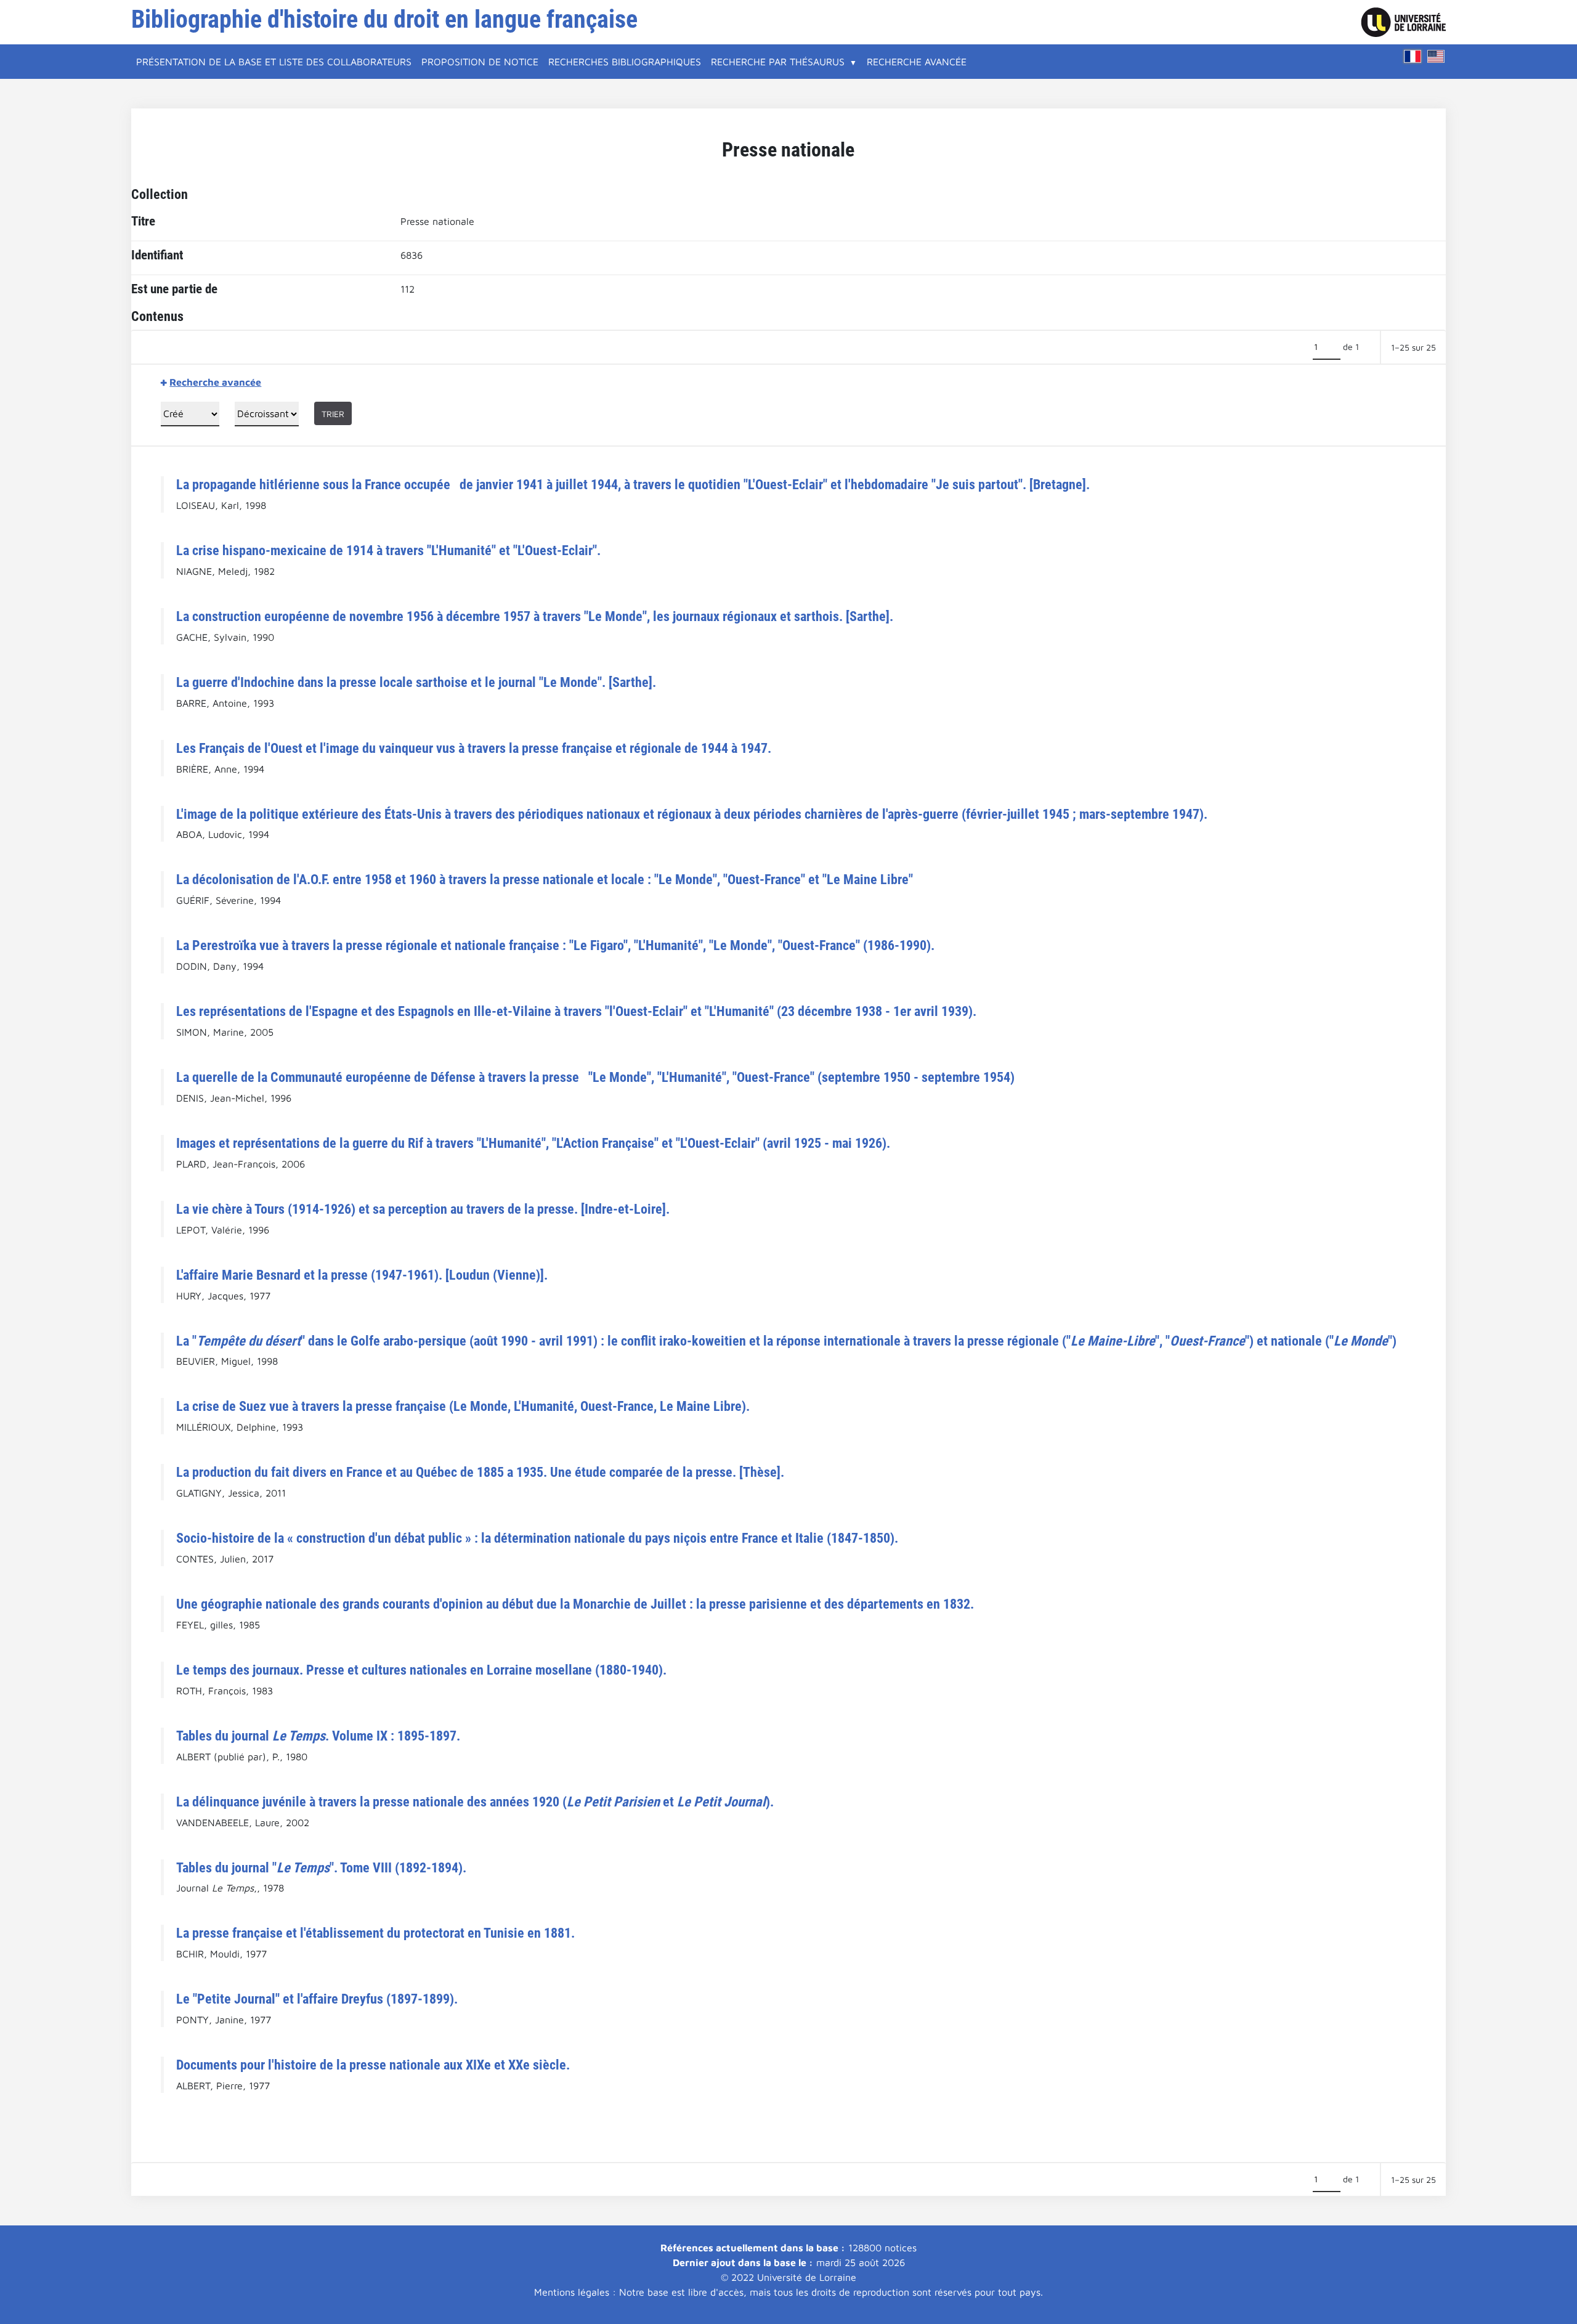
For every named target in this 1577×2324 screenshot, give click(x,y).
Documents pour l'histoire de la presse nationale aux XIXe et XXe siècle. (373, 2065)
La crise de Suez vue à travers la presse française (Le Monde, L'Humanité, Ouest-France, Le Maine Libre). (463, 1406)
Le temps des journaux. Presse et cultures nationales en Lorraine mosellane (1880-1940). (421, 1670)
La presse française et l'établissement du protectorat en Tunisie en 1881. (375, 1933)
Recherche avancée (917, 62)
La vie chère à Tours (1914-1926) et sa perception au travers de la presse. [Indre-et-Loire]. (423, 1209)
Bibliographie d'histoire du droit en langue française (384, 19)
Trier (333, 414)
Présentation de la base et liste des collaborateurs (274, 62)
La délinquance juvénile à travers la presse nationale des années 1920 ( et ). (475, 1802)
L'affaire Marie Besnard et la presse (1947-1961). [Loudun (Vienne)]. (362, 1275)
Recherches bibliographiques (625, 62)
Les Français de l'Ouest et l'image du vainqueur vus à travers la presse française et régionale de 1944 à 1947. (474, 748)
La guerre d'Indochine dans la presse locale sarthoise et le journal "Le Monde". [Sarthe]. (416, 682)
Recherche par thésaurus (778, 62)
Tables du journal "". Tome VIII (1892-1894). (321, 1867)
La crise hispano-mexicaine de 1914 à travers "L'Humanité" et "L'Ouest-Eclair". (388, 550)
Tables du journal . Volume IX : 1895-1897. (318, 1736)
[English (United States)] (1436, 56)
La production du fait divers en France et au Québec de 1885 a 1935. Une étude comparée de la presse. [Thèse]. (480, 1472)
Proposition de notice (480, 62)
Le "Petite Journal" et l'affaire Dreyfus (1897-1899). (317, 1999)
